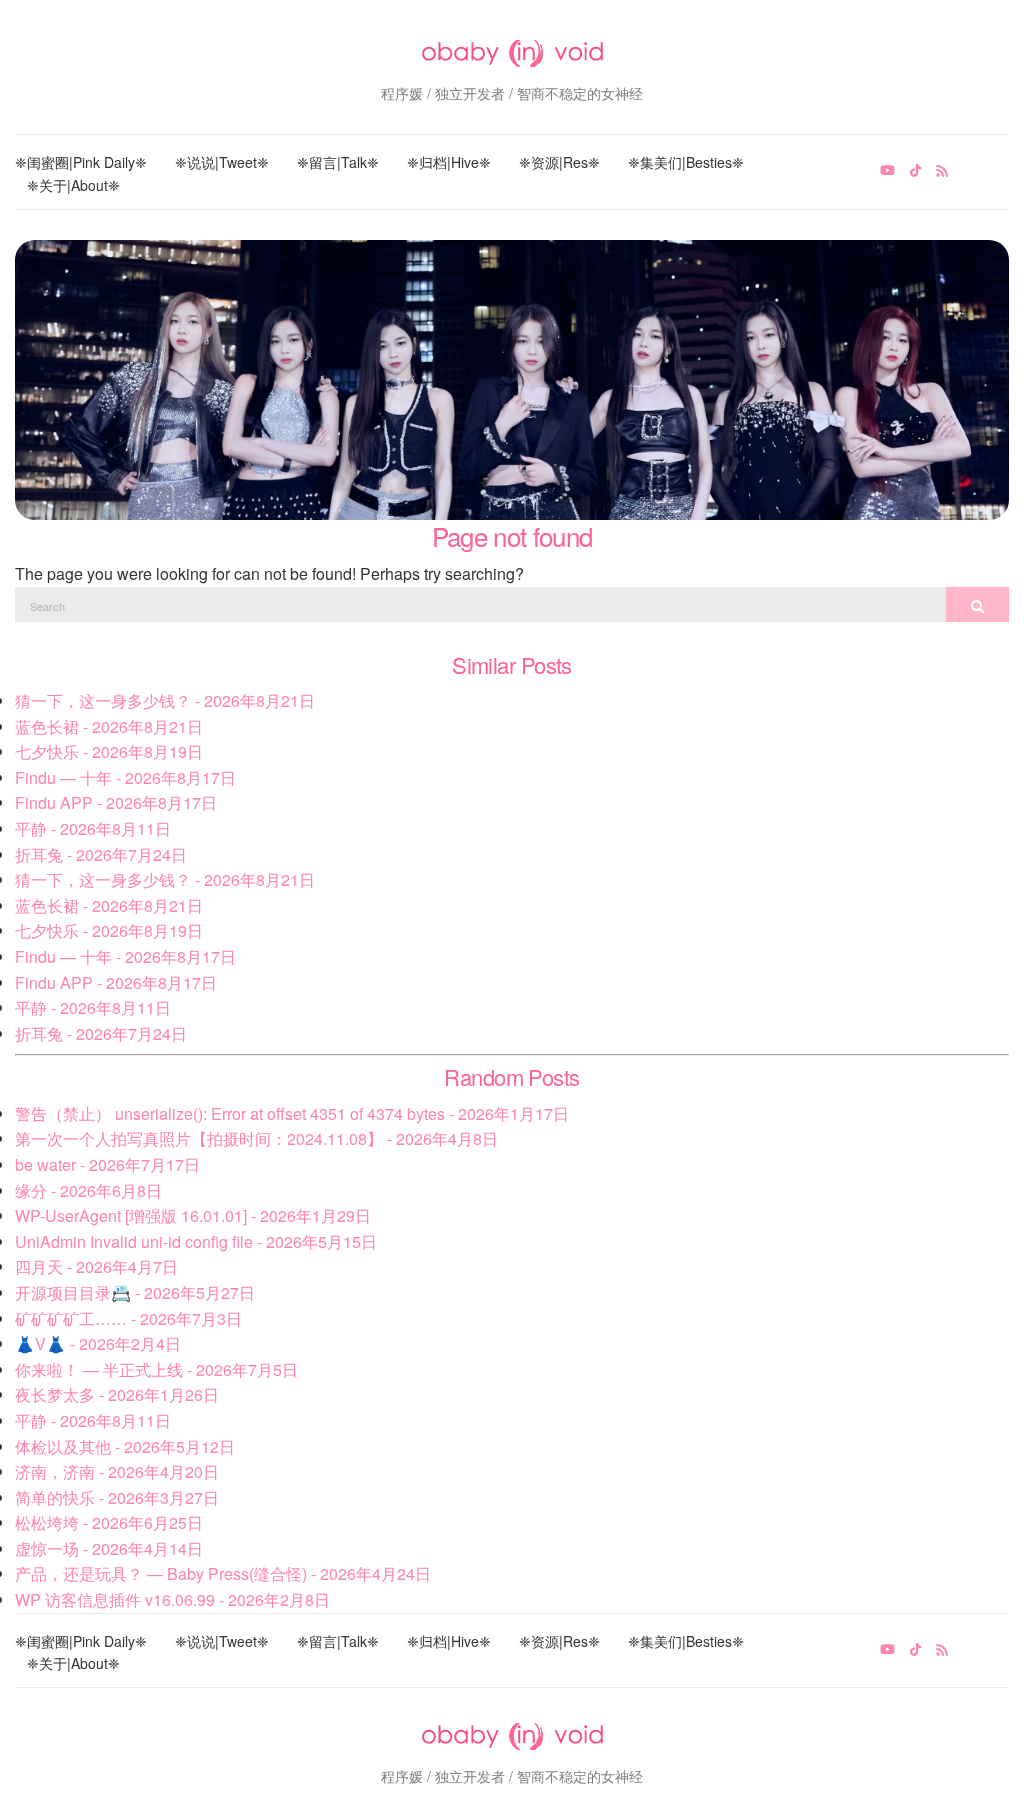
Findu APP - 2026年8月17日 (116, 802)
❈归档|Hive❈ (449, 162)
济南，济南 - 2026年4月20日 (117, 1471)
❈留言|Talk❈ (338, 162)
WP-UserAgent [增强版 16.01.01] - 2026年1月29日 (193, 1215)
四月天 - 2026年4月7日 (96, 1266)
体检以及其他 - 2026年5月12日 (125, 1446)
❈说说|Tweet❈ (222, 162)
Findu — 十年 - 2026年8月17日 (125, 777)
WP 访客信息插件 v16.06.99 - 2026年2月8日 (172, 1599)
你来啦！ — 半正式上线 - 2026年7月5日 (156, 1369)
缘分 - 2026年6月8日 (88, 1190)
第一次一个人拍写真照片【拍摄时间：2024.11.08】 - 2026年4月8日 (256, 1138)
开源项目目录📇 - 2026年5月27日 (135, 1292)
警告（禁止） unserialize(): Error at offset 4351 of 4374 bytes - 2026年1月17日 (292, 1113)
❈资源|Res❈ (559, 162)
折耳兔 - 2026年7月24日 (101, 854)
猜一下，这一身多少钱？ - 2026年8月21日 (165, 700)
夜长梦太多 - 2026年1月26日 (117, 1394)
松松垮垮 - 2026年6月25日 (109, 1522)
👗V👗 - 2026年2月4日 (98, 1343)
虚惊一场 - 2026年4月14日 (109, 1548)
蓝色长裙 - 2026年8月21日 (109, 726)
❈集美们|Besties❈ (686, 162)
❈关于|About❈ (73, 185)
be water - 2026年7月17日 (107, 1164)
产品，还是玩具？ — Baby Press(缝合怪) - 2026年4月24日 (223, 1573)
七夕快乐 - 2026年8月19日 (109, 751)
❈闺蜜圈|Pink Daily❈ (81, 162)
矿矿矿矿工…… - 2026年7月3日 (128, 1318)
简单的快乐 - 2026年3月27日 (117, 1497)
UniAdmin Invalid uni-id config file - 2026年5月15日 (196, 1241)
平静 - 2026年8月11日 (93, 828)
